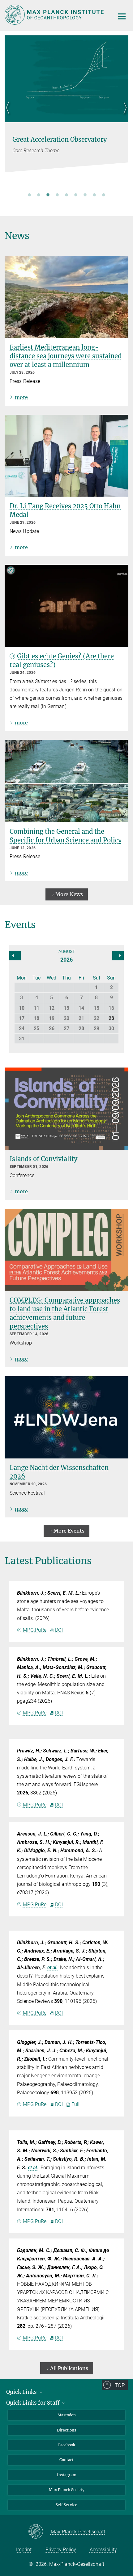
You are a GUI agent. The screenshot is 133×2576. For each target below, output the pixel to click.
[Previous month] (118, 956)
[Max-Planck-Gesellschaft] (39, 2532)
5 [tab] (66, 195)
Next (124, 115)
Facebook (67, 2445)
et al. (53, 1968)
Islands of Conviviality (43, 1159)
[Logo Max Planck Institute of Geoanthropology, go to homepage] (55, 15)
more (21, 397)
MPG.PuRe (35, 1630)
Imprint (24, 2550)
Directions (66, 2430)
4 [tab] (57, 195)
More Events (69, 1531)
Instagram (67, 2475)
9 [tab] (104, 195)
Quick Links (22, 2392)
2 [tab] (39, 195)
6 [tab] (76, 195)
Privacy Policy (61, 2550)
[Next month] (15, 956)
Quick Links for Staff (34, 2403)
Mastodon (67, 2415)
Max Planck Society (67, 2490)
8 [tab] (94, 195)
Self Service (66, 2505)
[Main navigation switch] (122, 16)
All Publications (69, 2368)
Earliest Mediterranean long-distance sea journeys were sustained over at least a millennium (66, 356)
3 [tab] (48, 195)
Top (120, 2385)
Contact (66, 2460)
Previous (9, 115)
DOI (59, 1630)
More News (69, 894)
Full (75, 2104)
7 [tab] (85, 195)
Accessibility (103, 2550)
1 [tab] (29, 195)
